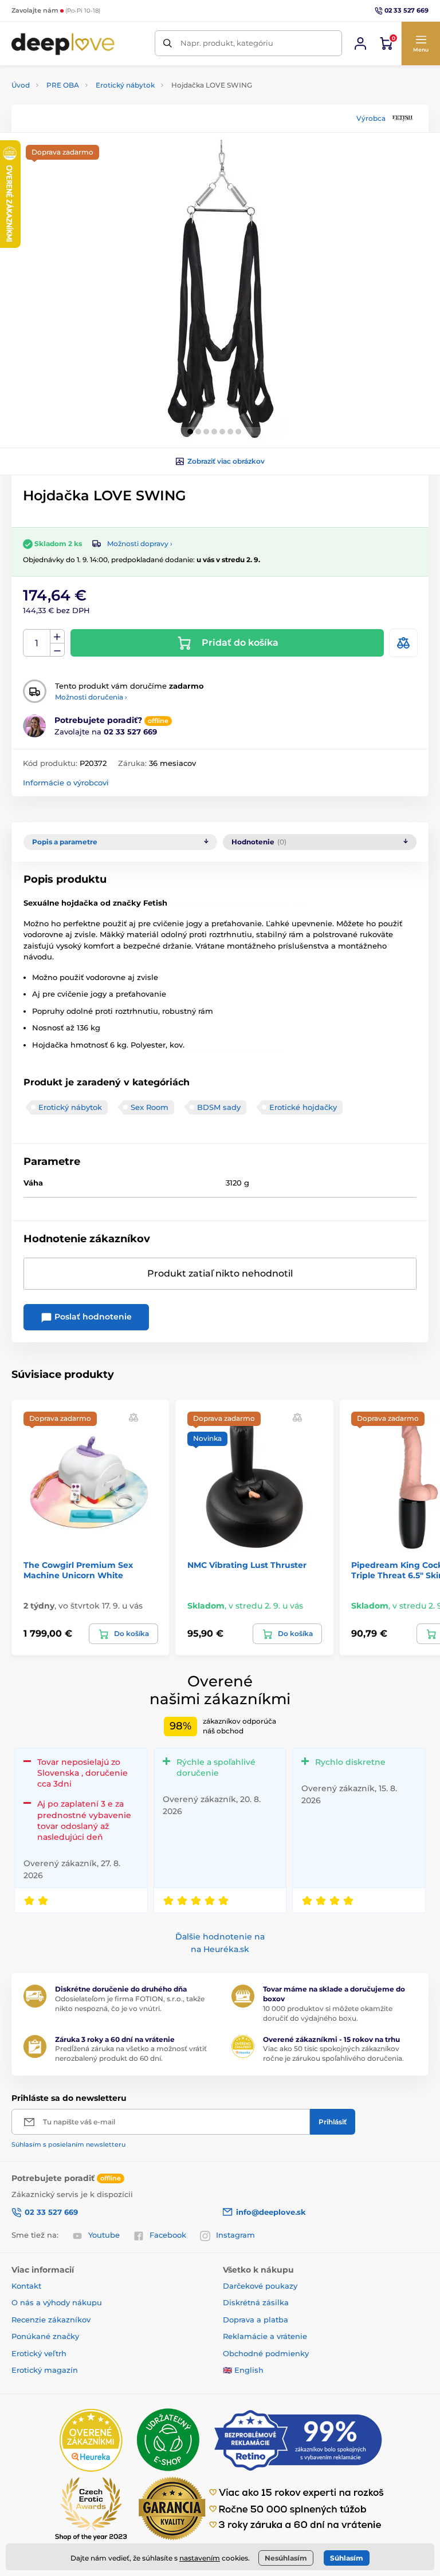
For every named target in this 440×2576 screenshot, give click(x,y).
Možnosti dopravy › (140, 544)
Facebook (168, 2235)
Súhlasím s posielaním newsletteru (68, 2144)
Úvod (21, 85)
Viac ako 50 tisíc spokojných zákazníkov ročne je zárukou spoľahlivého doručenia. (333, 2053)
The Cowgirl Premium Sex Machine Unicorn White (78, 1570)
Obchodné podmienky (266, 2353)
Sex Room (150, 1107)
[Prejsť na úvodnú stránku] (63, 43)
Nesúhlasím (286, 2558)
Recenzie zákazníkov (51, 2320)
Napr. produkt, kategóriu (227, 43)
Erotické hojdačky (303, 1107)
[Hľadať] (168, 43)
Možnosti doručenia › (91, 697)
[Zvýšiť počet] (57, 637)
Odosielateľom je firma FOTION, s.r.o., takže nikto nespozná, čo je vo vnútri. (130, 2004)
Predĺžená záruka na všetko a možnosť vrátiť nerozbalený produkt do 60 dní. (131, 2053)
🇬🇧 (227, 2370)
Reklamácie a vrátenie (265, 2336)
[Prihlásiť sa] (360, 44)
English (249, 2370)
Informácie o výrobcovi (66, 783)
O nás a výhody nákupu (57, 2302)
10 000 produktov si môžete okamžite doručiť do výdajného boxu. (328, 2013)
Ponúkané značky (45, 2336)
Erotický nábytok (125, 85)
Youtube (104, 2235)
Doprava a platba (256, 2320)
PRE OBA (63, 85)
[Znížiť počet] (57, 650)
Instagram (235, 2235)
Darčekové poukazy (260, 2286)
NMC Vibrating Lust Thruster (247, 1565)
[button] (421, 44)
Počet (37, 643)
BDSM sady (219, 1107)
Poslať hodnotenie (92, 1317)
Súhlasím (347, 2558)
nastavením (200, 2558)
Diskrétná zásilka (256, 2302)
